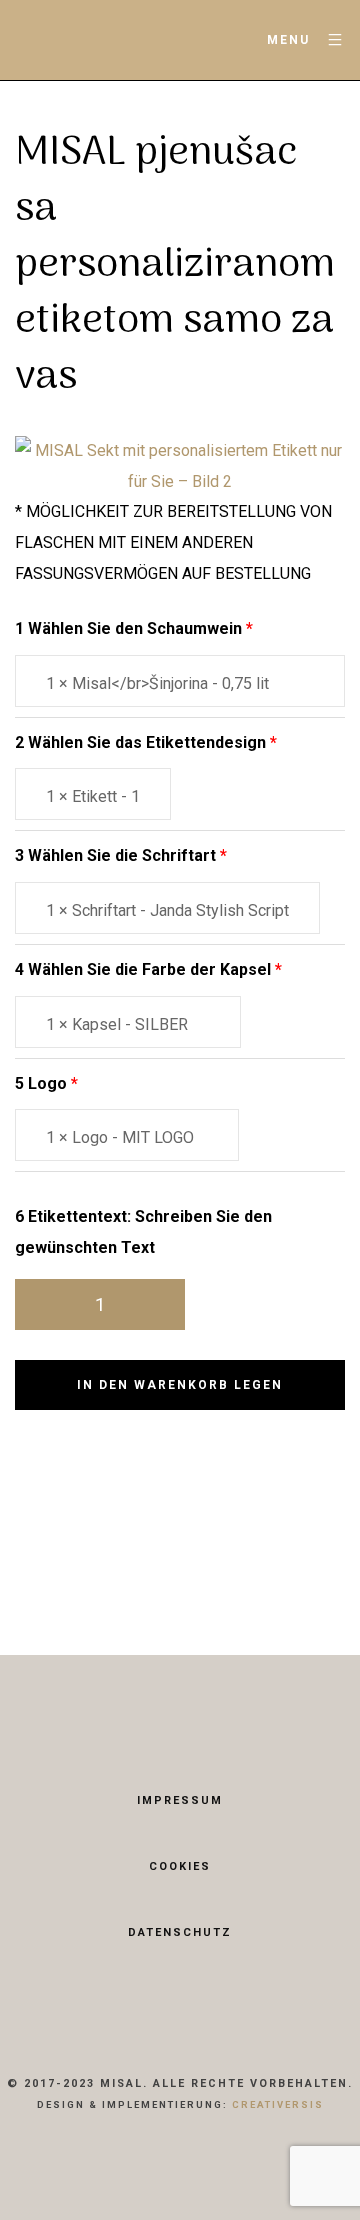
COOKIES (180, 1866)
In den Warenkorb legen (180, 1385)
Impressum (180, 1800)
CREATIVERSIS (278, 2104)
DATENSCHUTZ (180, 1932)
